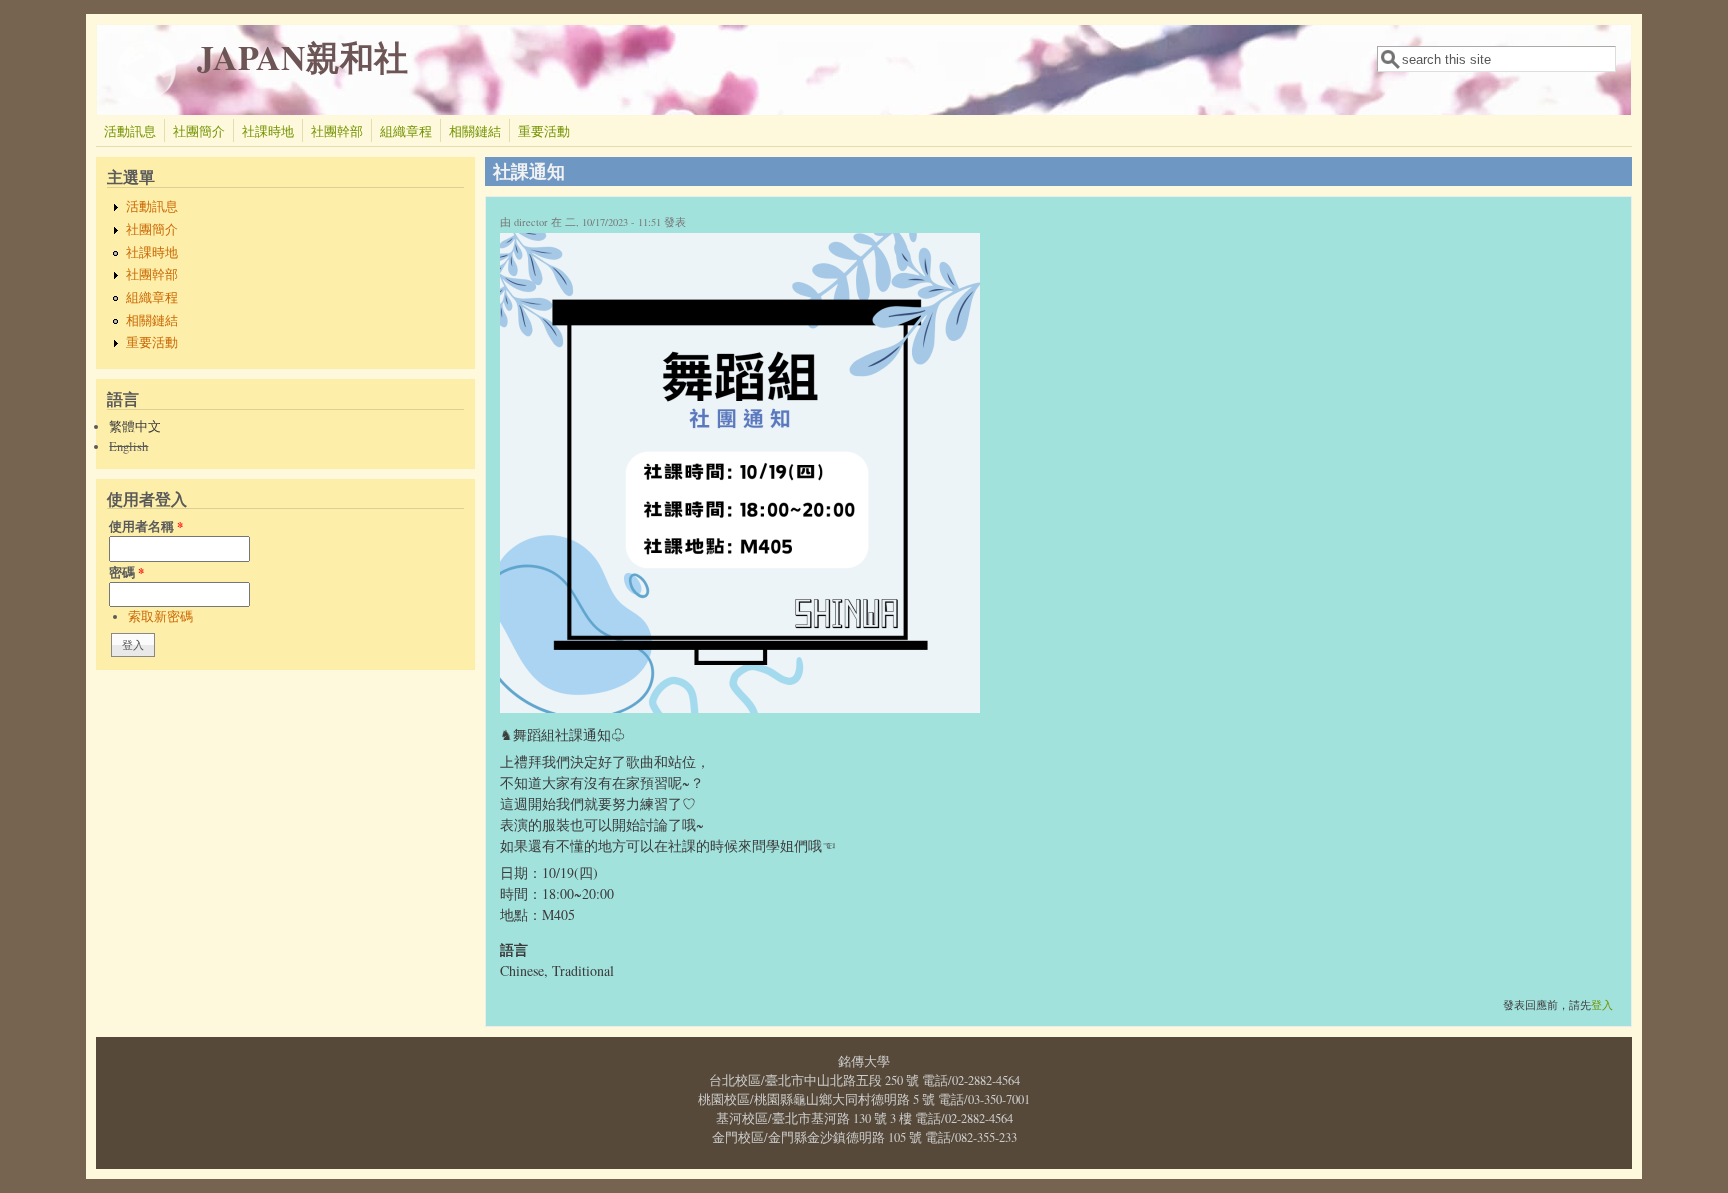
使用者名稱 (146, 526)
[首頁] (147, 94)
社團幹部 (337, 131)
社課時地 (268, 131)
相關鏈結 (475, 131)
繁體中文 (135, 426)
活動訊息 (130, 131)
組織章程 (406, 131)
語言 (514, 949)
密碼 (126, 572)
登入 (1602, 1005)
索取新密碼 (160, 616)
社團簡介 (199, 131)
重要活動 (544, 131)
